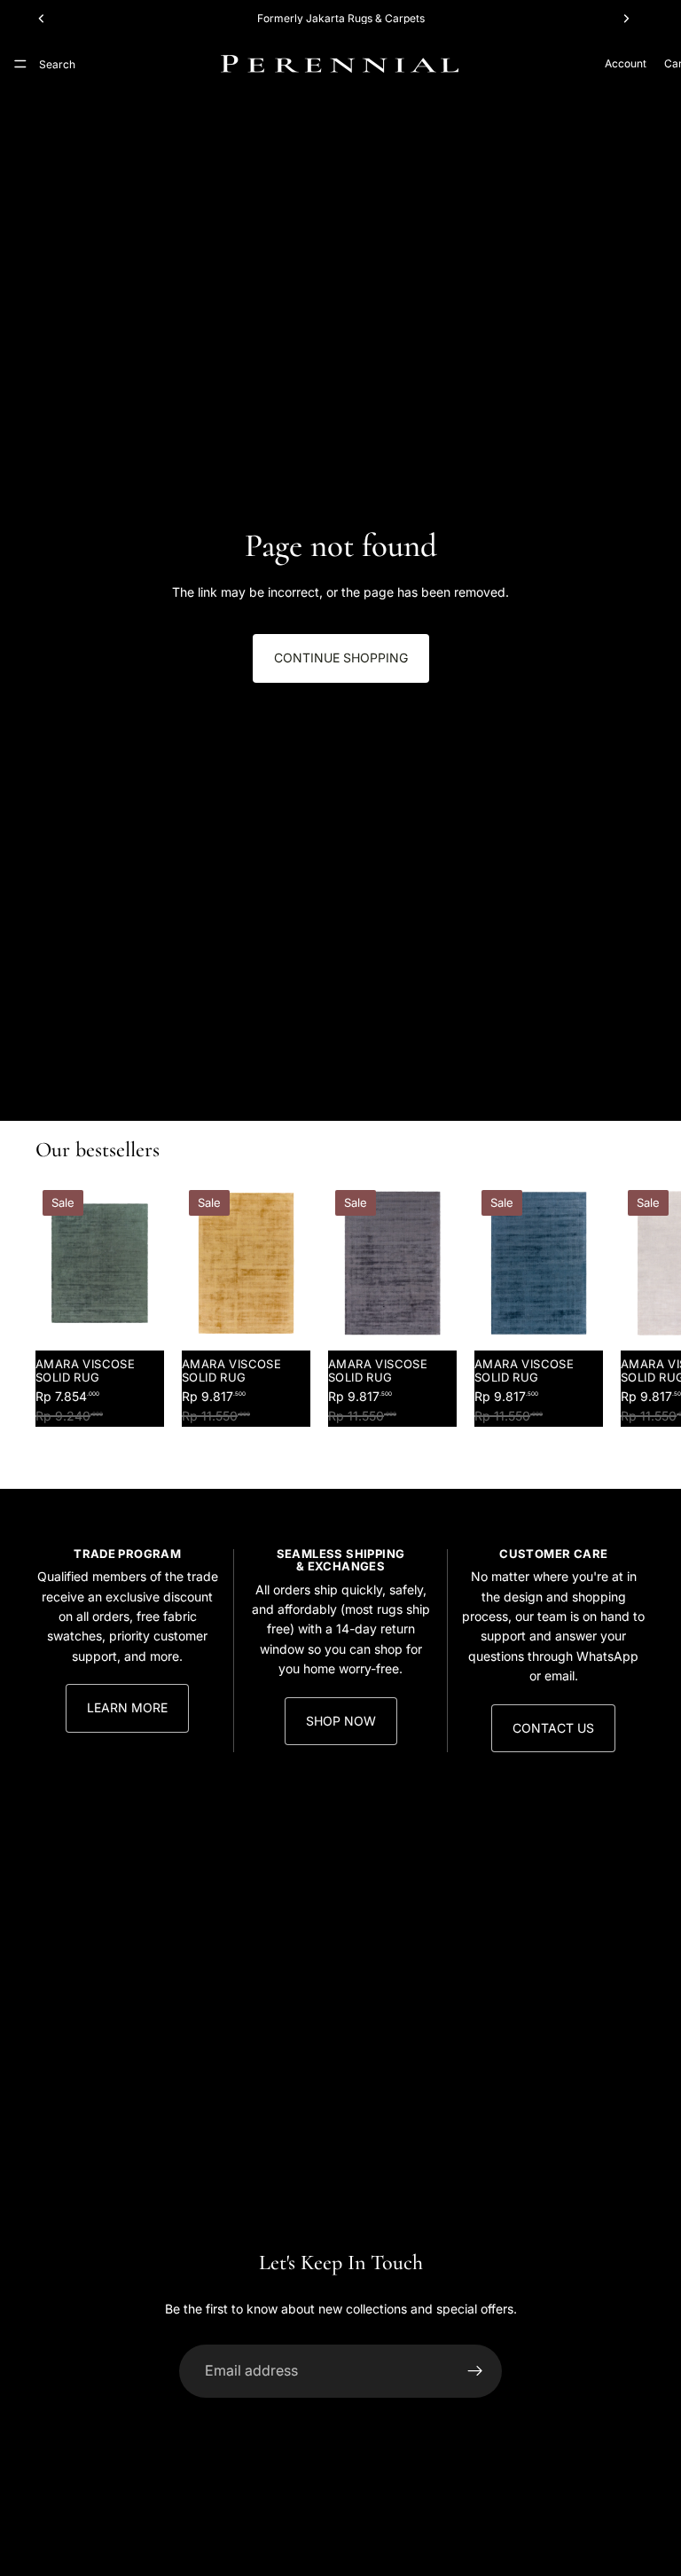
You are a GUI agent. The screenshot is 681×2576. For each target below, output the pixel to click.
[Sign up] (475, 2371)
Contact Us (553, 1728)
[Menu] (20, 64)
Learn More (127, 1707)
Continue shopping (341, 658)
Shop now (341, 1721)
